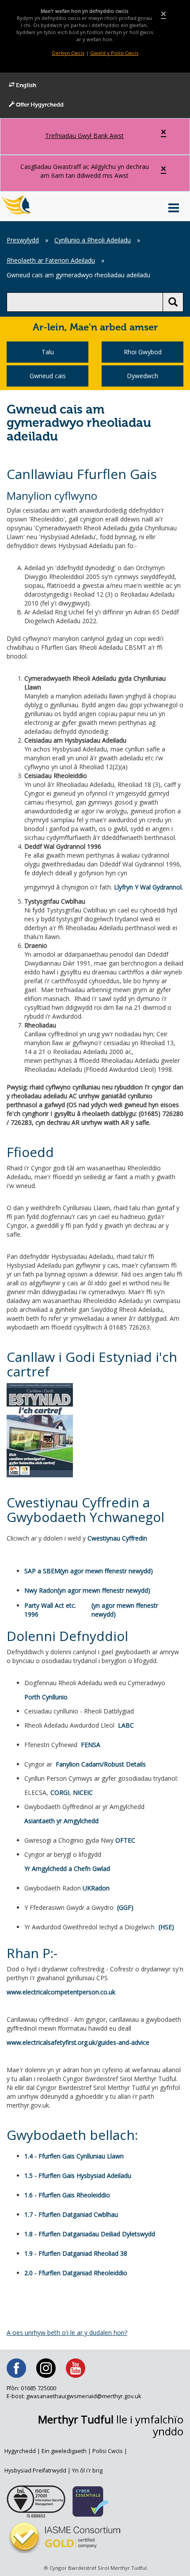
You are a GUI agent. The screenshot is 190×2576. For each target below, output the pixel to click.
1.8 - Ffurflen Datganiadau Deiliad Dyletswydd (90, 2234)
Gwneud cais (48, 376)
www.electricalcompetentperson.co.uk (61, 1992)
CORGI (60, 1792)
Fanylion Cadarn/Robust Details (101, 1764)
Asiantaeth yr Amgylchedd (61, 1821)
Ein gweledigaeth (64, 2451)
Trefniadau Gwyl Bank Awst (84, 136)
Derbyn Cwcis (68, 53)
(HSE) (166, 1927)
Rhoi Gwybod (143, 352)
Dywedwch (142, 376)
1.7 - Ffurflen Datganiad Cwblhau (71, 2214)
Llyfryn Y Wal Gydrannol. (148, 887)
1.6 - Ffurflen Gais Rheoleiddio (67, 2195)
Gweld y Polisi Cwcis (114, 53)
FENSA (91, 1745)
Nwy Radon (41, 1590)
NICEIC (83, 1792)
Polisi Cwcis (108, 2451)
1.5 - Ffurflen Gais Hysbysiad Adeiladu (78, 2175)
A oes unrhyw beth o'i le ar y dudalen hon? (67, 2333)
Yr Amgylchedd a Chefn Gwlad (67, 1869)
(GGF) (125, 1907)
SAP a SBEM (42, 1571)
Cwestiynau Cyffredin (117, 1538)
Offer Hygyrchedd (39, 105)
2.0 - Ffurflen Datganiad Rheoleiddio (76, 2273)
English (25, 86)
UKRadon (96, 1888)
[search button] (173, 302)
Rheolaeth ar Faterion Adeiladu (51, 260)
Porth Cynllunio (46, 1697)
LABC (126, 1725)
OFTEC (125, 1840)
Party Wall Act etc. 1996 (50, 1610)
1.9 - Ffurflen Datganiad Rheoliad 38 (76, 2253)
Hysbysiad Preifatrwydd (35, 2471)
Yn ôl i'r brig (87, 2471)
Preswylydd (23, 240)
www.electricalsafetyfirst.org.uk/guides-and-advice (78, 2042)
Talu (48, 352)
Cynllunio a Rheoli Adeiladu (93, 240)
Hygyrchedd (20, 2451)
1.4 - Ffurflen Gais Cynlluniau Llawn (74, 2156)
